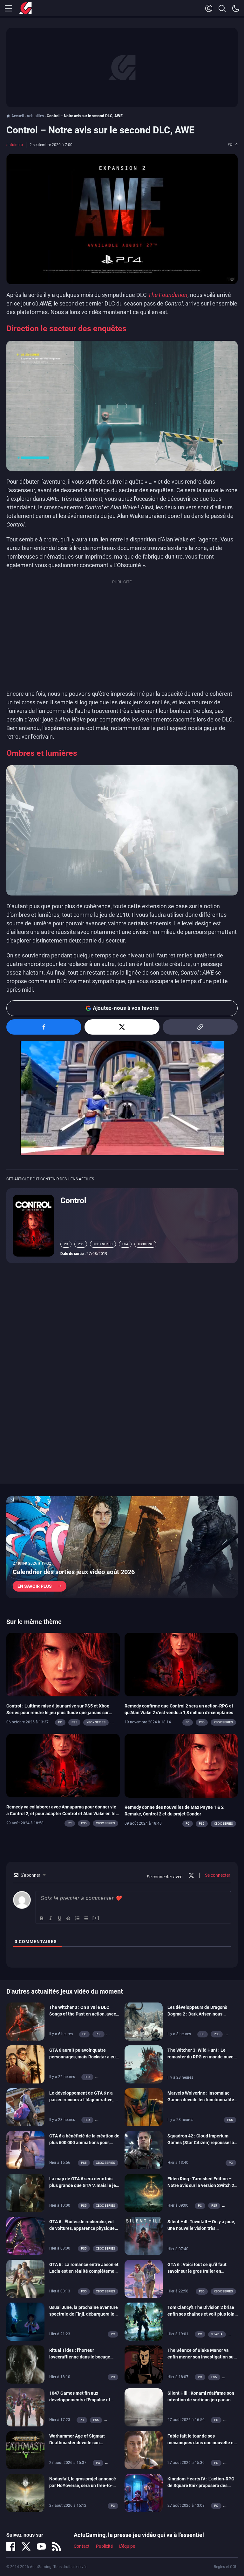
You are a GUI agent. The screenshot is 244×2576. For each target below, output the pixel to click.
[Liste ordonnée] (78, 1918)
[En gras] (42, 1918)
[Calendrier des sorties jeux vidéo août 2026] (122, 1547)
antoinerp (15, 145)
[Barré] (69, 1918)
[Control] (33, 1225)
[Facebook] (11, 2546)
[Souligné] (60, 1918)
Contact (82, 2546)
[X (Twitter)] (26, 2546)
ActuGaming (25, 9)
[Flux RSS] (57, 2546)
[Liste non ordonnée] (86, 1918)
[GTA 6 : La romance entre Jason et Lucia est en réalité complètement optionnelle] (25, 2278)
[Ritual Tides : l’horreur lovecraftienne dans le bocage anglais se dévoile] (25, 2364)
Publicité (104, 2546)
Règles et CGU (226, 2567)
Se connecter (217, 1875)
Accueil (18, 116)
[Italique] (51, 1918)
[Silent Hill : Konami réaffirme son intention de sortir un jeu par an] (144, 2407)
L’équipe (127, 2546)
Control (73, 1201)
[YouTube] (41, 2546)
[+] (96, 1918)
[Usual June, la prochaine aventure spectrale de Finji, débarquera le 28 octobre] (25, 2321)
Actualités (35, 116)
